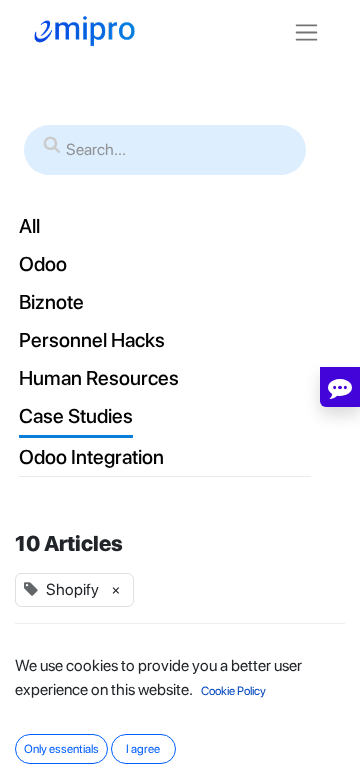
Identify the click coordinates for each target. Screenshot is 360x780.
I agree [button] (143, 749)
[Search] (52, 146)
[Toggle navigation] (306, 31)
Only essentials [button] (61, 749)
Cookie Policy (233, 691)
